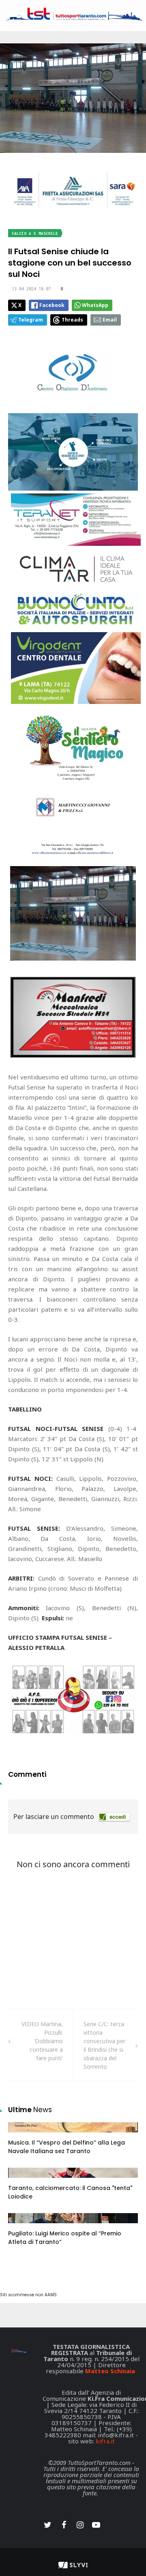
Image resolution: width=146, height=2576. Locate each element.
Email (110, 320)
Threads (72, 320)
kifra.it (105, 2441)
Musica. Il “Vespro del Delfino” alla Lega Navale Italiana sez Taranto (67, 2147)
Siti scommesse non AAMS (28, 2295)
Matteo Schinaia (110, 2371)
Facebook (52, 305)
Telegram (31, 320)
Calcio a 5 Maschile (35, 233)
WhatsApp (95, 305)
